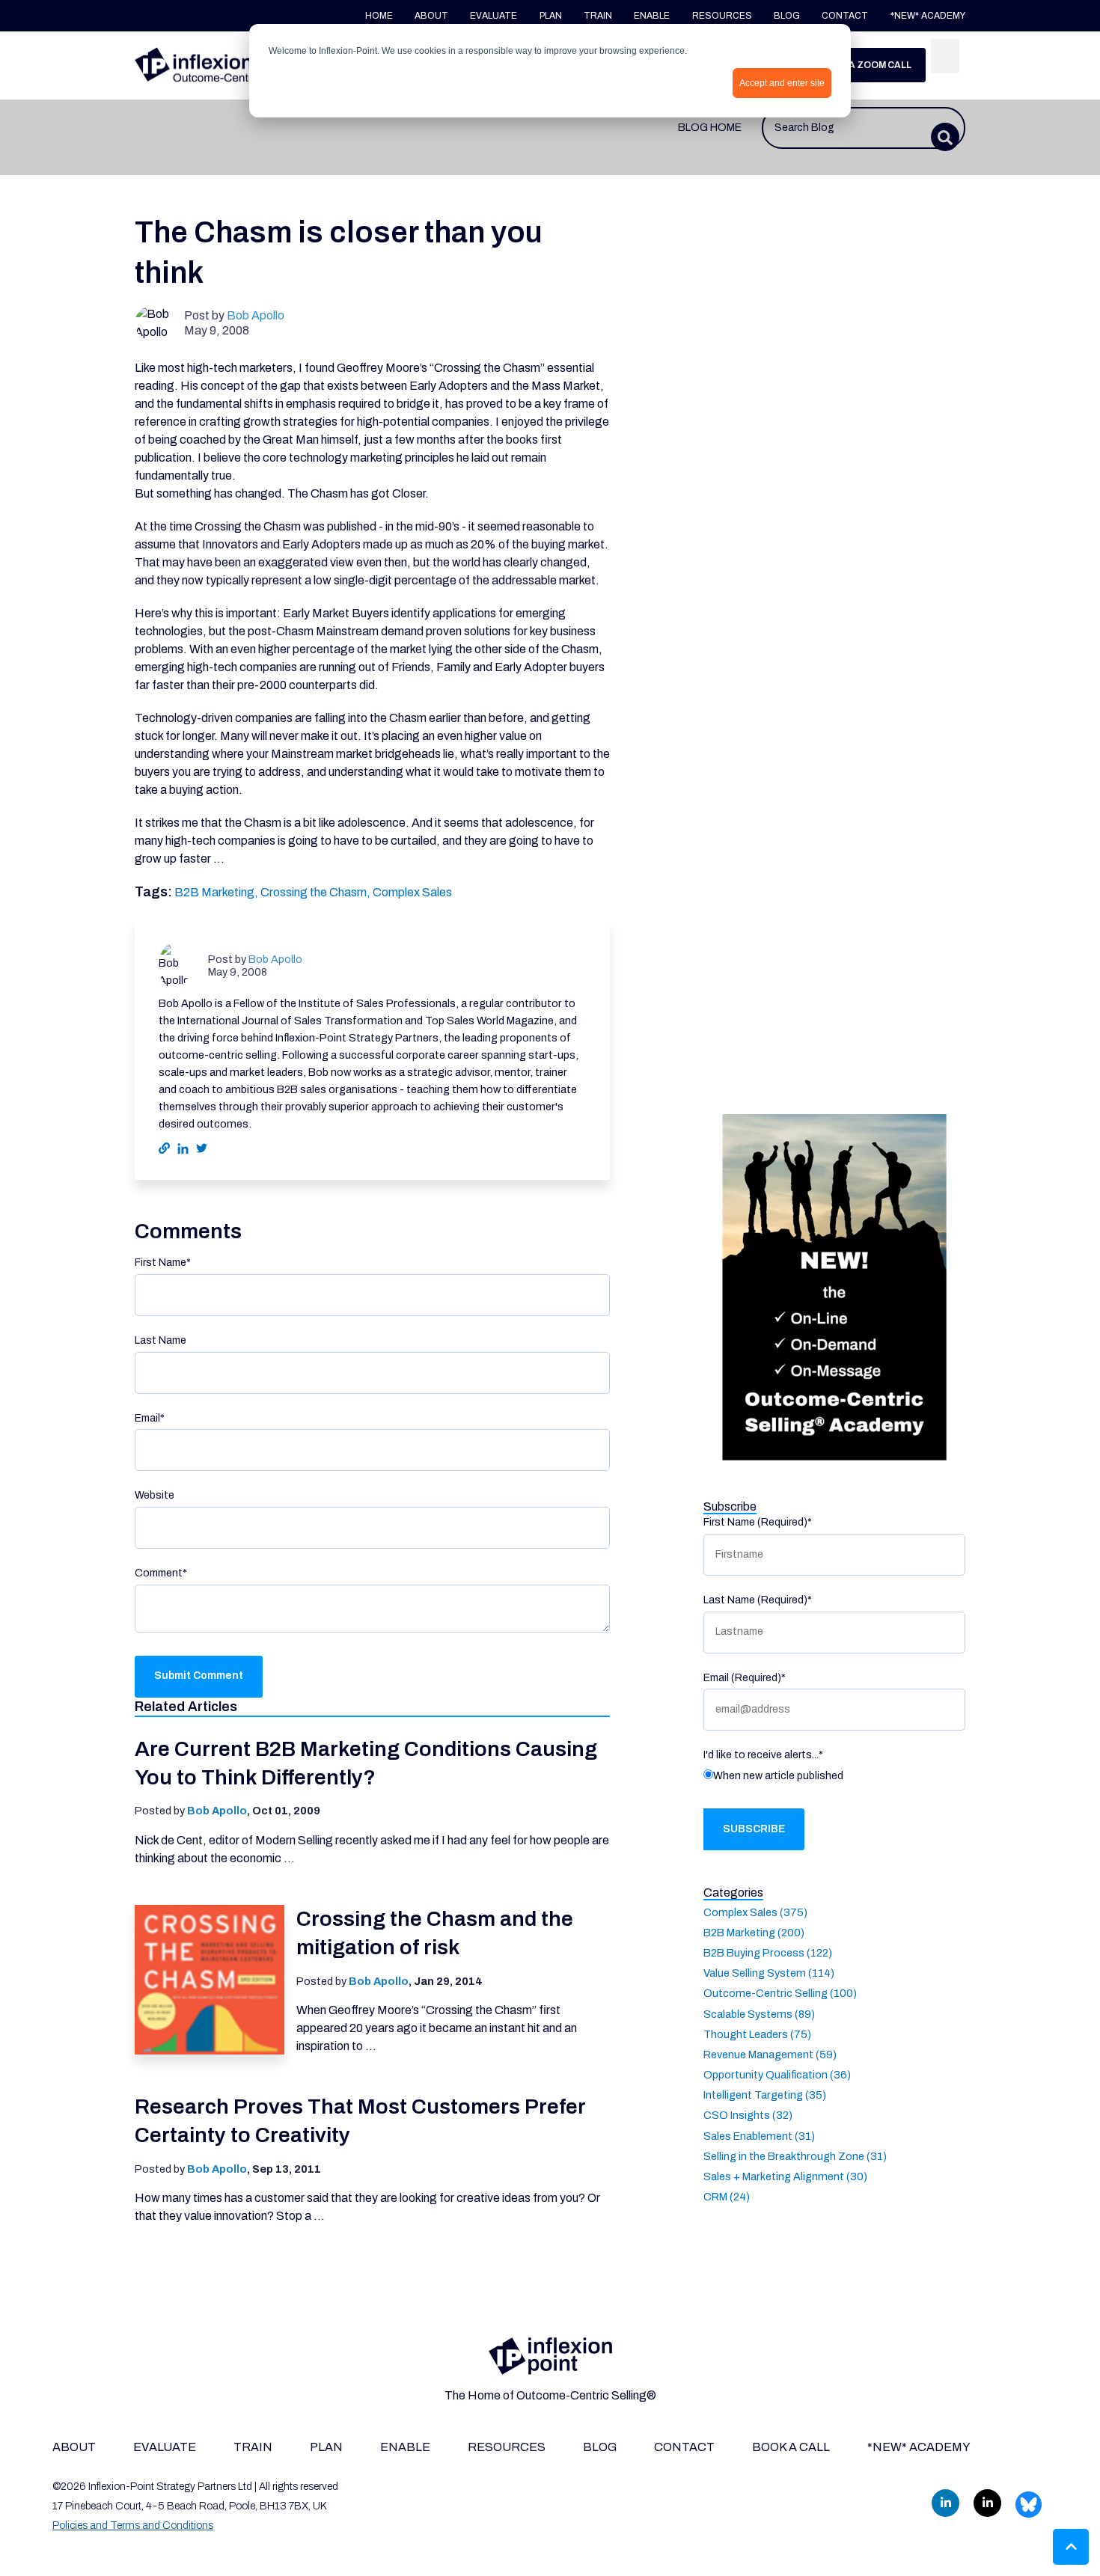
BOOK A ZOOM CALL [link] (866, 65)
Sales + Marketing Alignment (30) (785, 2176)
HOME (379, 16)
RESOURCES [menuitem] (507, 2447)
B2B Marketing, (217, 892)
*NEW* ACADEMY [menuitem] (919, 2447)
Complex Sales (412, 892)
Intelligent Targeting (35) (765, 2095)
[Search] (945, 56)
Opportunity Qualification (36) (777, 2074)
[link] (221, 65)
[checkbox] (834, 1778)
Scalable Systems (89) (759, 2013)
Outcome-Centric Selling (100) (780, 1993)
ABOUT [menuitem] (74, 2447)
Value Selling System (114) (769, 1973)
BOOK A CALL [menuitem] (791, 2447)
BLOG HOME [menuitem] (710, 127)
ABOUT (431, 16)
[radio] (834, 1778)
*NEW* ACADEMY (928, 16)
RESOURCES (722, 16)
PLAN (551, 16)
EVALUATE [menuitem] (165, 2447)
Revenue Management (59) (770, 2054)
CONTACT (846, 16)
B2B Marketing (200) (754, 1932)
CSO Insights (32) (748, 2115)
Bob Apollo (256, 315)
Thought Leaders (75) (757, 2034)
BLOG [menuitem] (600, 2447)
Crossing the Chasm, (317, 892)
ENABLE (653, 16)
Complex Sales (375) (755, 1912)
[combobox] (864, 128)
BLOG (787, 16)
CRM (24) (727, 2197)
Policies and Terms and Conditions (133, 2525)
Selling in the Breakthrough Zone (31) (795, 2156)
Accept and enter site (782, 83)
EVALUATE (494, 16)
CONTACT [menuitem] (684, 2447)
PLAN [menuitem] (326, 2447)
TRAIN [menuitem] (253, 2447)
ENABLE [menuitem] (405, 2447)
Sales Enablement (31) (759, 2135)
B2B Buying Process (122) (768, 1952)
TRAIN (598, 16)
